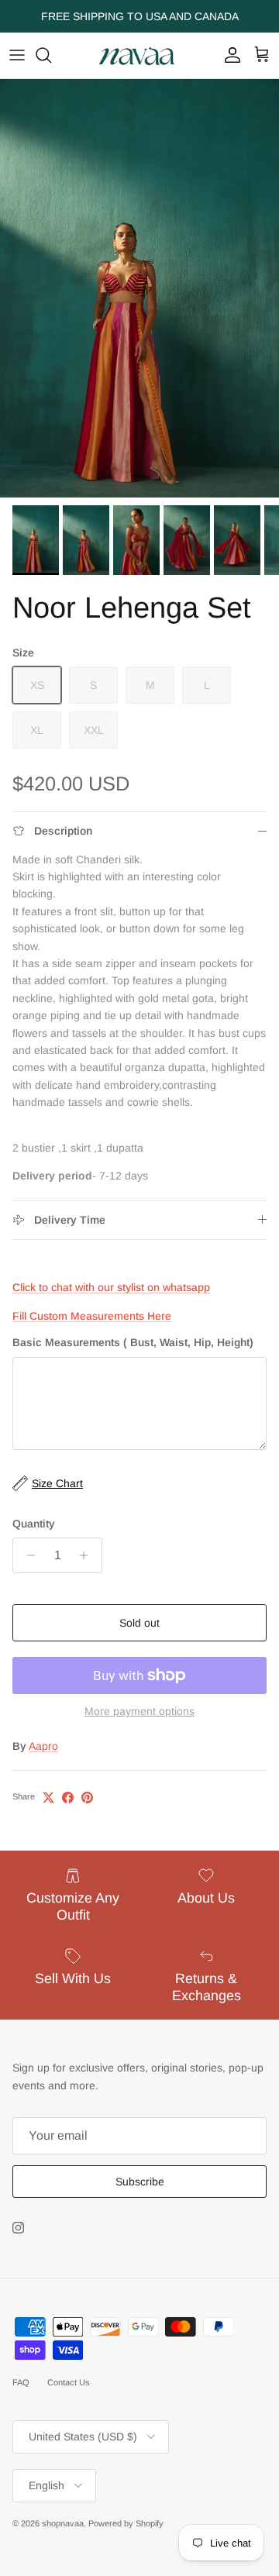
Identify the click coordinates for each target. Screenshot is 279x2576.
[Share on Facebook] (68, 1798)
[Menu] (17, 55)
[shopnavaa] (139, 55)
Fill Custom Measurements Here (92, 1316)
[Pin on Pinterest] (87, 1798)
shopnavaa (63, 2523)
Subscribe (140, 2182)
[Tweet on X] (48, 1798)
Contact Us (69, 2382)
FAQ (21, 2382)
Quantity (34, 1524)
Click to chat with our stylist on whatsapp (111, 1287)
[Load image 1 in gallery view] (139, 288)
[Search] (51, 55)
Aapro (43, 1746)
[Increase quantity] (88, 1555)
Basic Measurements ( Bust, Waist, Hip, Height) (133, 1342)
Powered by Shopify (126, 2523)
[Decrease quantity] (27, 1555)
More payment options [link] (139, 1711)
